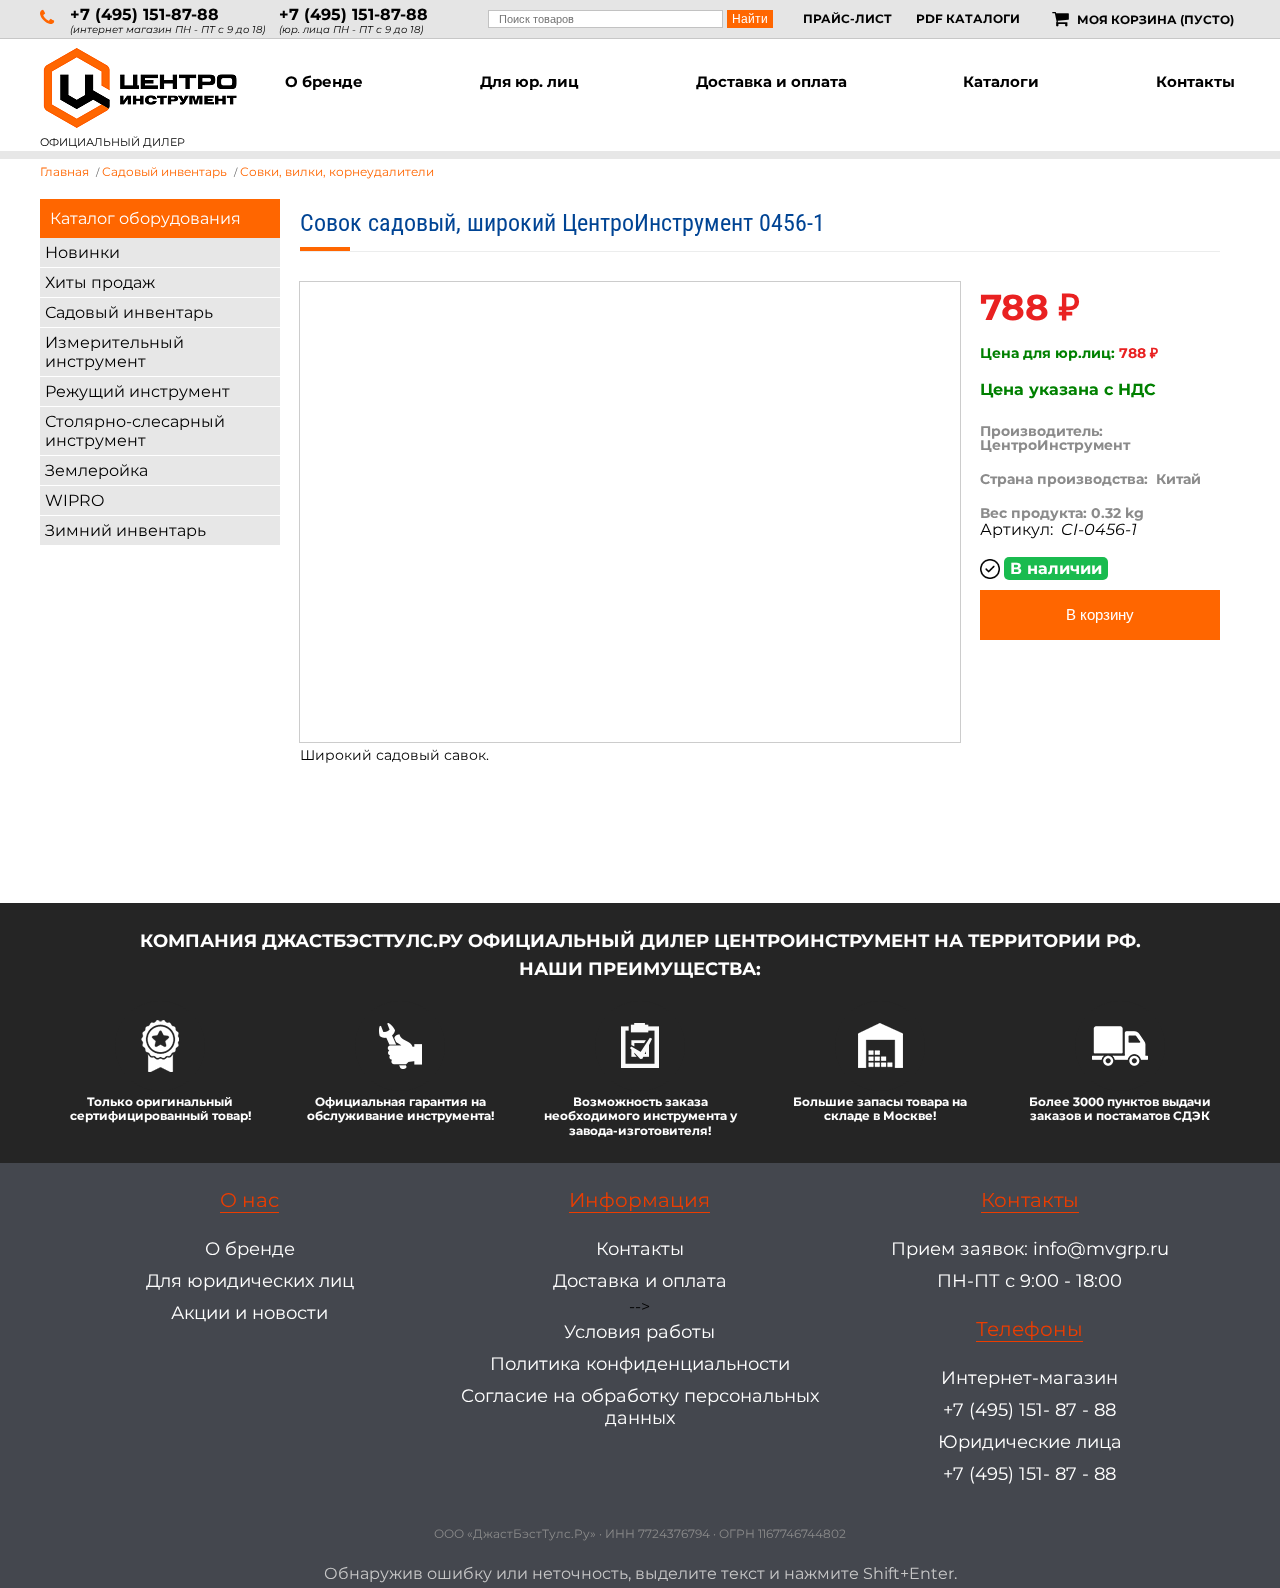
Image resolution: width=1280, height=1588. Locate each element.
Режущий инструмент (137, 391)
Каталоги (1001, 81)
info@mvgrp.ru (1101, 1249)
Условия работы (639, 1332)
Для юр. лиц (529, 81)
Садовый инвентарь (129, 312)
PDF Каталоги (968, 18)
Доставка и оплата (771, 81)
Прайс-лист (847, 18)
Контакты (1195, 81)
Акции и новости (249, 1313)
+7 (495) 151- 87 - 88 (1029, 1410)
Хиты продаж (100, 282)
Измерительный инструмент (114, 352)
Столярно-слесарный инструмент (135, 431)
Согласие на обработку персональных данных (640, 1407)
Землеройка (96, 470)
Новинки (82, 252)
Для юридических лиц (250, 1281)
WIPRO (74, 500)
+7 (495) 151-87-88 (144, 14)
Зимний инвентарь (125, 530)
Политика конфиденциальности (640, 1364)
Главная (64, 171)
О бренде (324, 81)
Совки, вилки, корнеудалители (337, 171)
